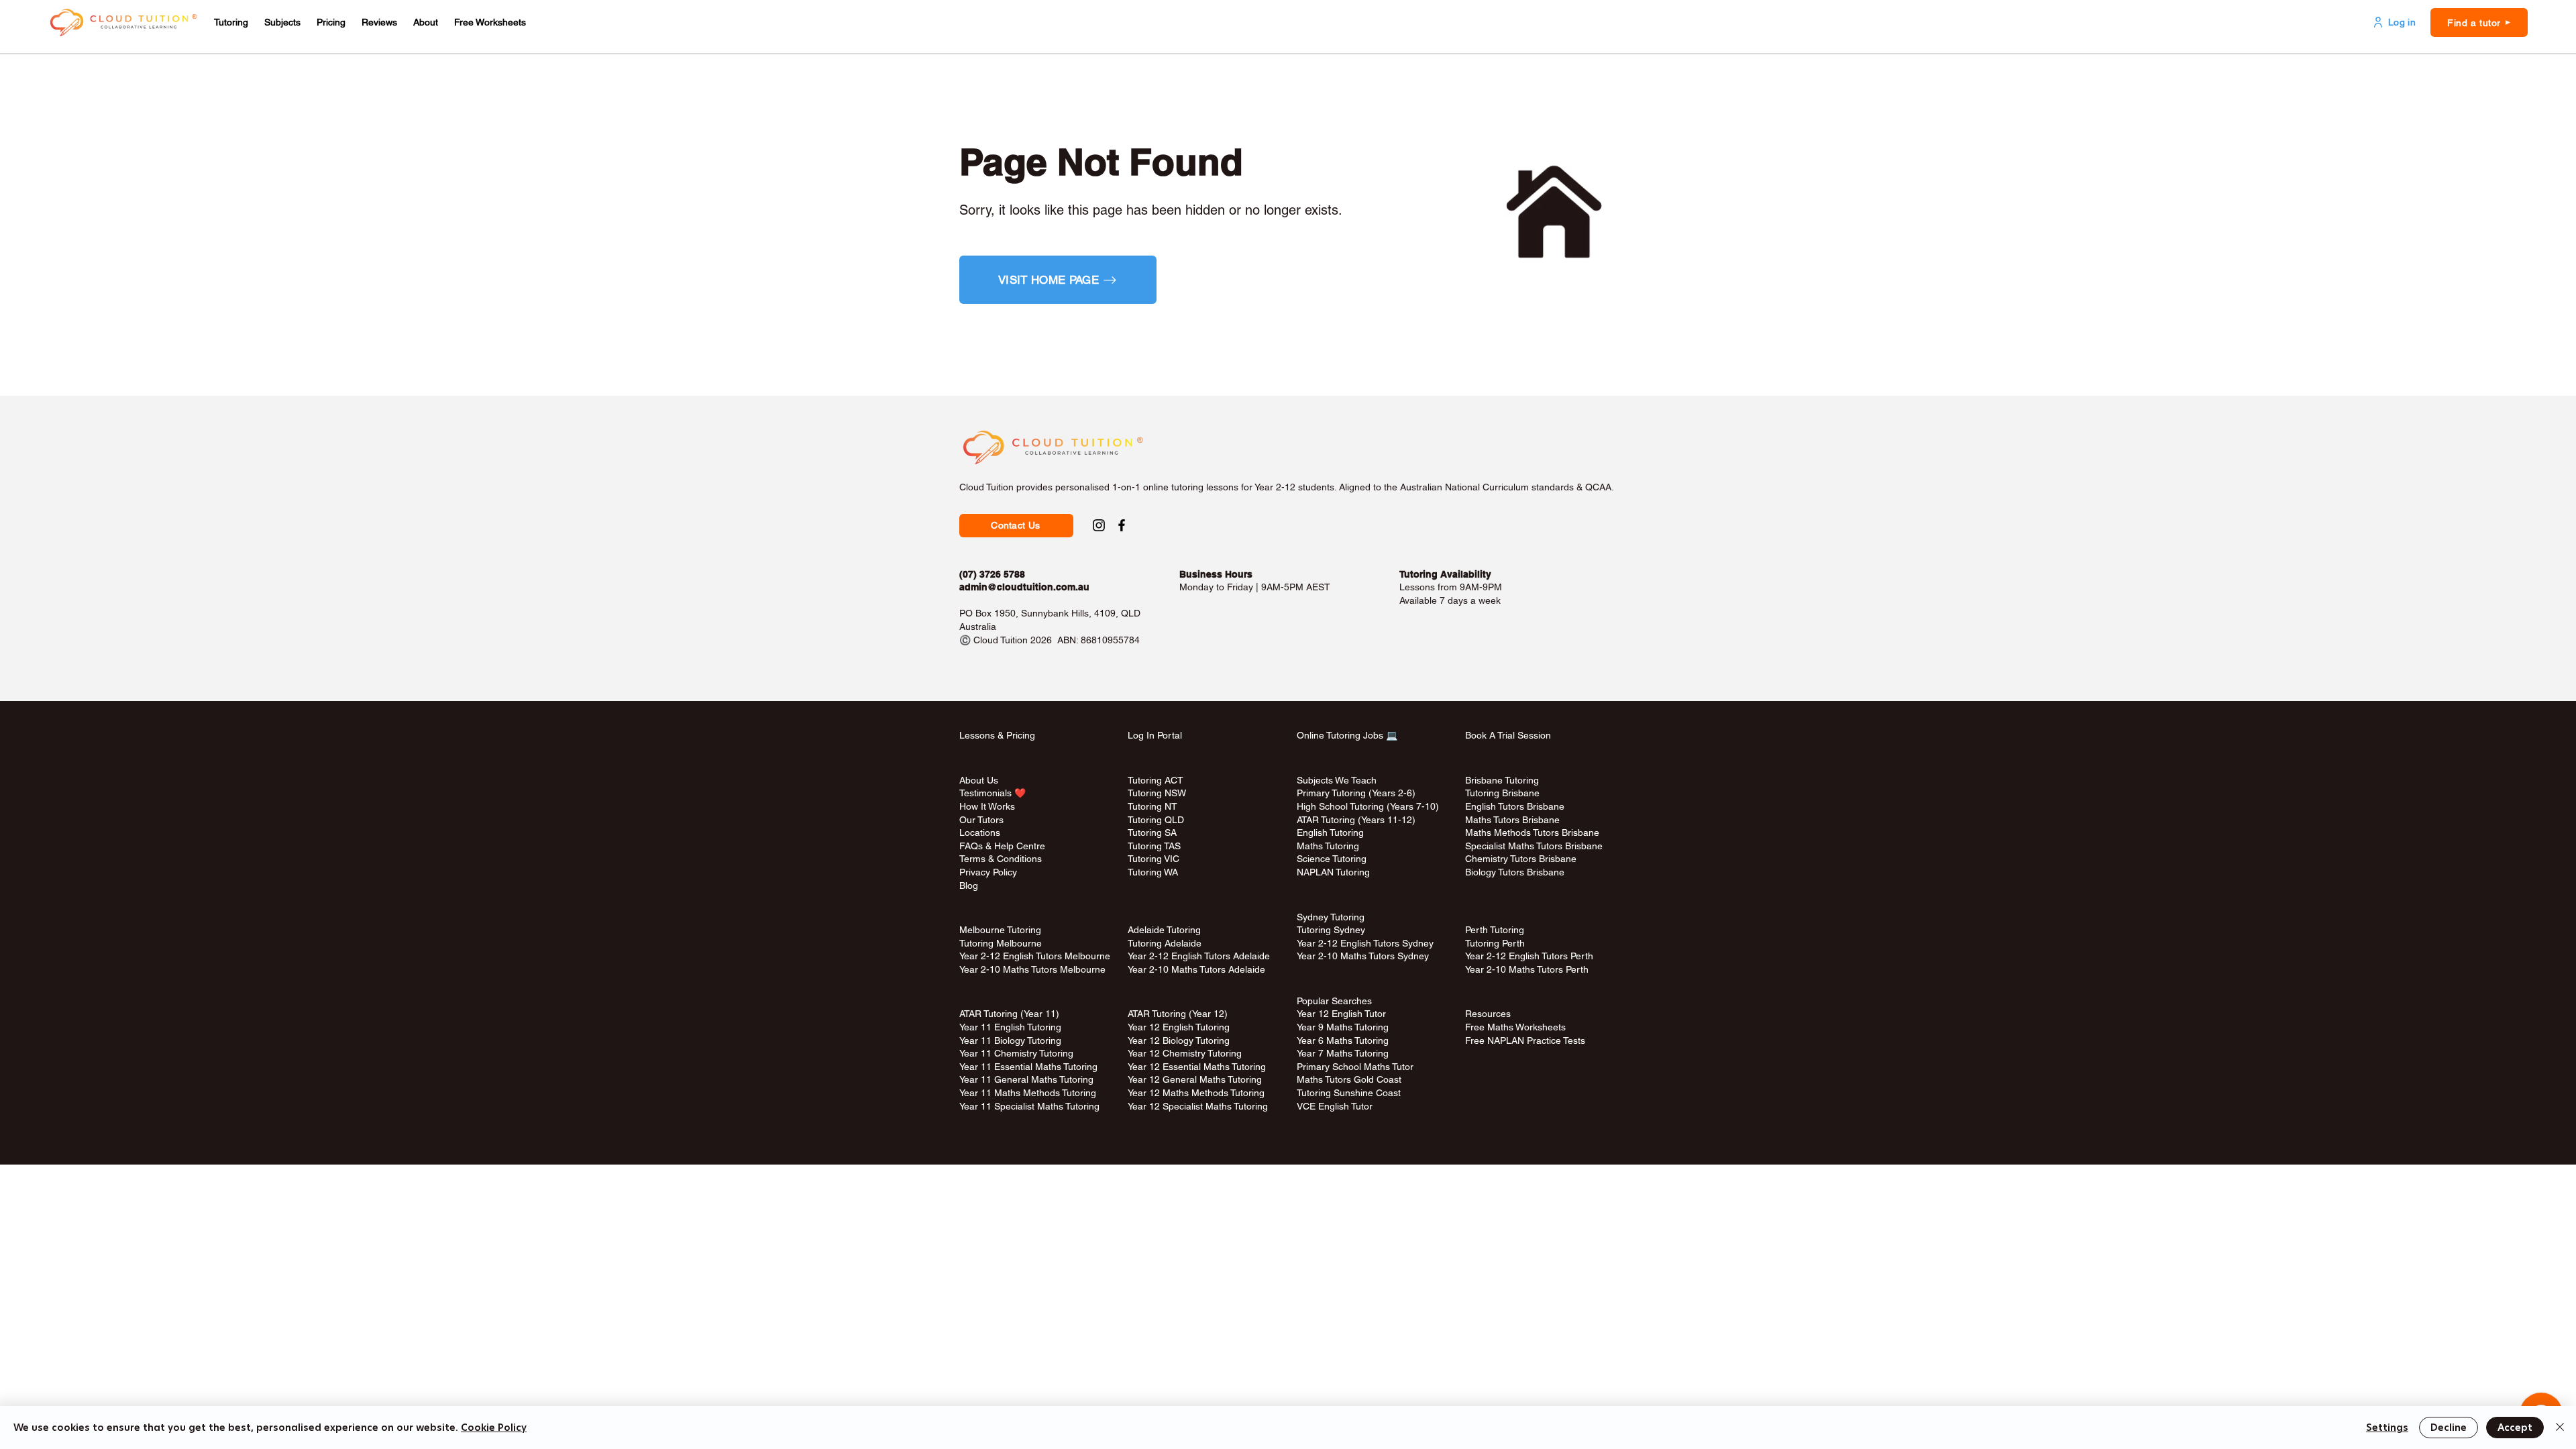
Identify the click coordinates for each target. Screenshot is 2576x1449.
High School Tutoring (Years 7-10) (1368, 806)
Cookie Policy (494, 1428)
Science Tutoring (1332, 859)
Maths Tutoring (1328, 846)
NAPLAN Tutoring (1333, 872)
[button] (231, 22)
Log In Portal (1155, 735)
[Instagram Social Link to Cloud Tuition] (1099, 525)
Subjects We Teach (1337, 780)
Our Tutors (981, 820)
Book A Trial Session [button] (1508, 735)
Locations (980, 833)
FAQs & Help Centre (1002, 846)
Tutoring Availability (1445, 574)
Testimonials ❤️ (992, 793)
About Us (979, 780)
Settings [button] (2387, 1428)
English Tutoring (1330, 833)
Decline (2449, 1428)
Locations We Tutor (1168, 885)
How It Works (987, 806)
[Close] (2560, 1428)
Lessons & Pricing (997, 735)
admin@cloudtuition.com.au (1024, 587)
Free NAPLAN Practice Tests (1525, 1040)
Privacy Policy (988, 872)
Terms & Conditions (1001, 859)
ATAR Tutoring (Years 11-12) (1356, 820)
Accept (2515, 1428)
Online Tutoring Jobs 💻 (1347, 735)
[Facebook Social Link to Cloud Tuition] (1122, 525)
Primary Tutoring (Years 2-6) (1356, 793)
